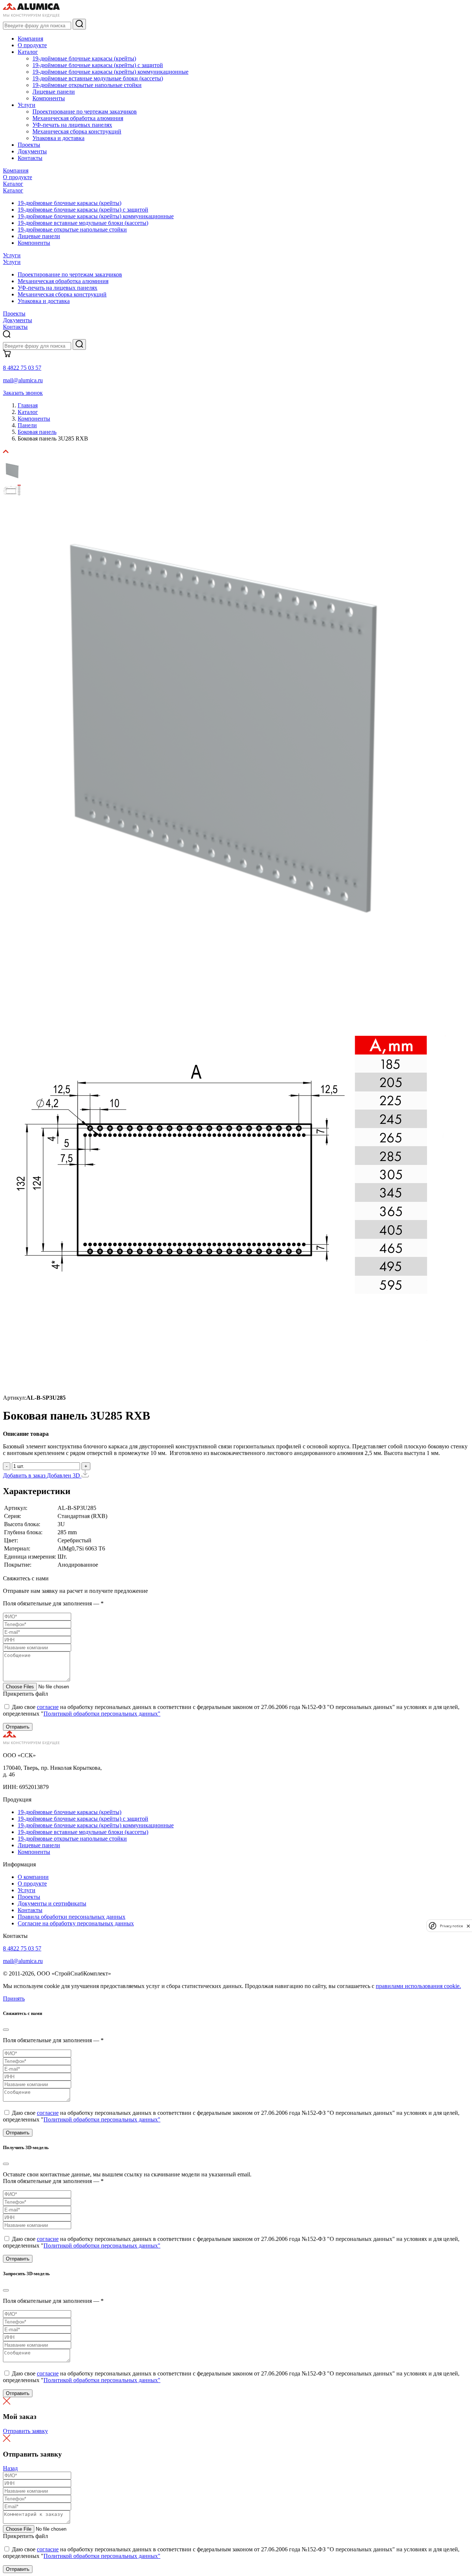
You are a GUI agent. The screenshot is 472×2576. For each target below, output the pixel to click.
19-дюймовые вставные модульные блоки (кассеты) (98, 78)
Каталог (28, 52)
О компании (33, 1877)
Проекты (29, 145)
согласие (48, 1707)
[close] (468, 1926)
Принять (14, 1999)
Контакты (30, 158)
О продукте (32, 45)
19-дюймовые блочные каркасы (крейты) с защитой (98, 65)
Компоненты (49, 98)
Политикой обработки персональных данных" (102, 1714)
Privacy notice (451, 1926)
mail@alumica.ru (23, 380)
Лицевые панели (54, 92)
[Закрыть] (6, 2030)
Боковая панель (37, 432)
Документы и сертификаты (52, 1903)
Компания (30, 39)
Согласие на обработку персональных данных (76, 1923)
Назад (10, 2468)
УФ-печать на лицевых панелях (72, 125)
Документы (32, 151)
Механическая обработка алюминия (78, 118)
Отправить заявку (25, 2431)
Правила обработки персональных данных (72, 1917)
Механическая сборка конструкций (77, 131)
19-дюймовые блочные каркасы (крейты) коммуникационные (110, 72)
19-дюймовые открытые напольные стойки (87, 85)
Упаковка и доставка (58, 138)
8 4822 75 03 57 (22, 368)
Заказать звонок (23, 393)
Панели (27, 425)
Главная (28, 405)
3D (77, 1475)
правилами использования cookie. (418, 1986)
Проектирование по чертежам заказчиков (85, 112)
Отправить (18, 1727)
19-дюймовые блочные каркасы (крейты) (84, 58)
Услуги (27, 105)
